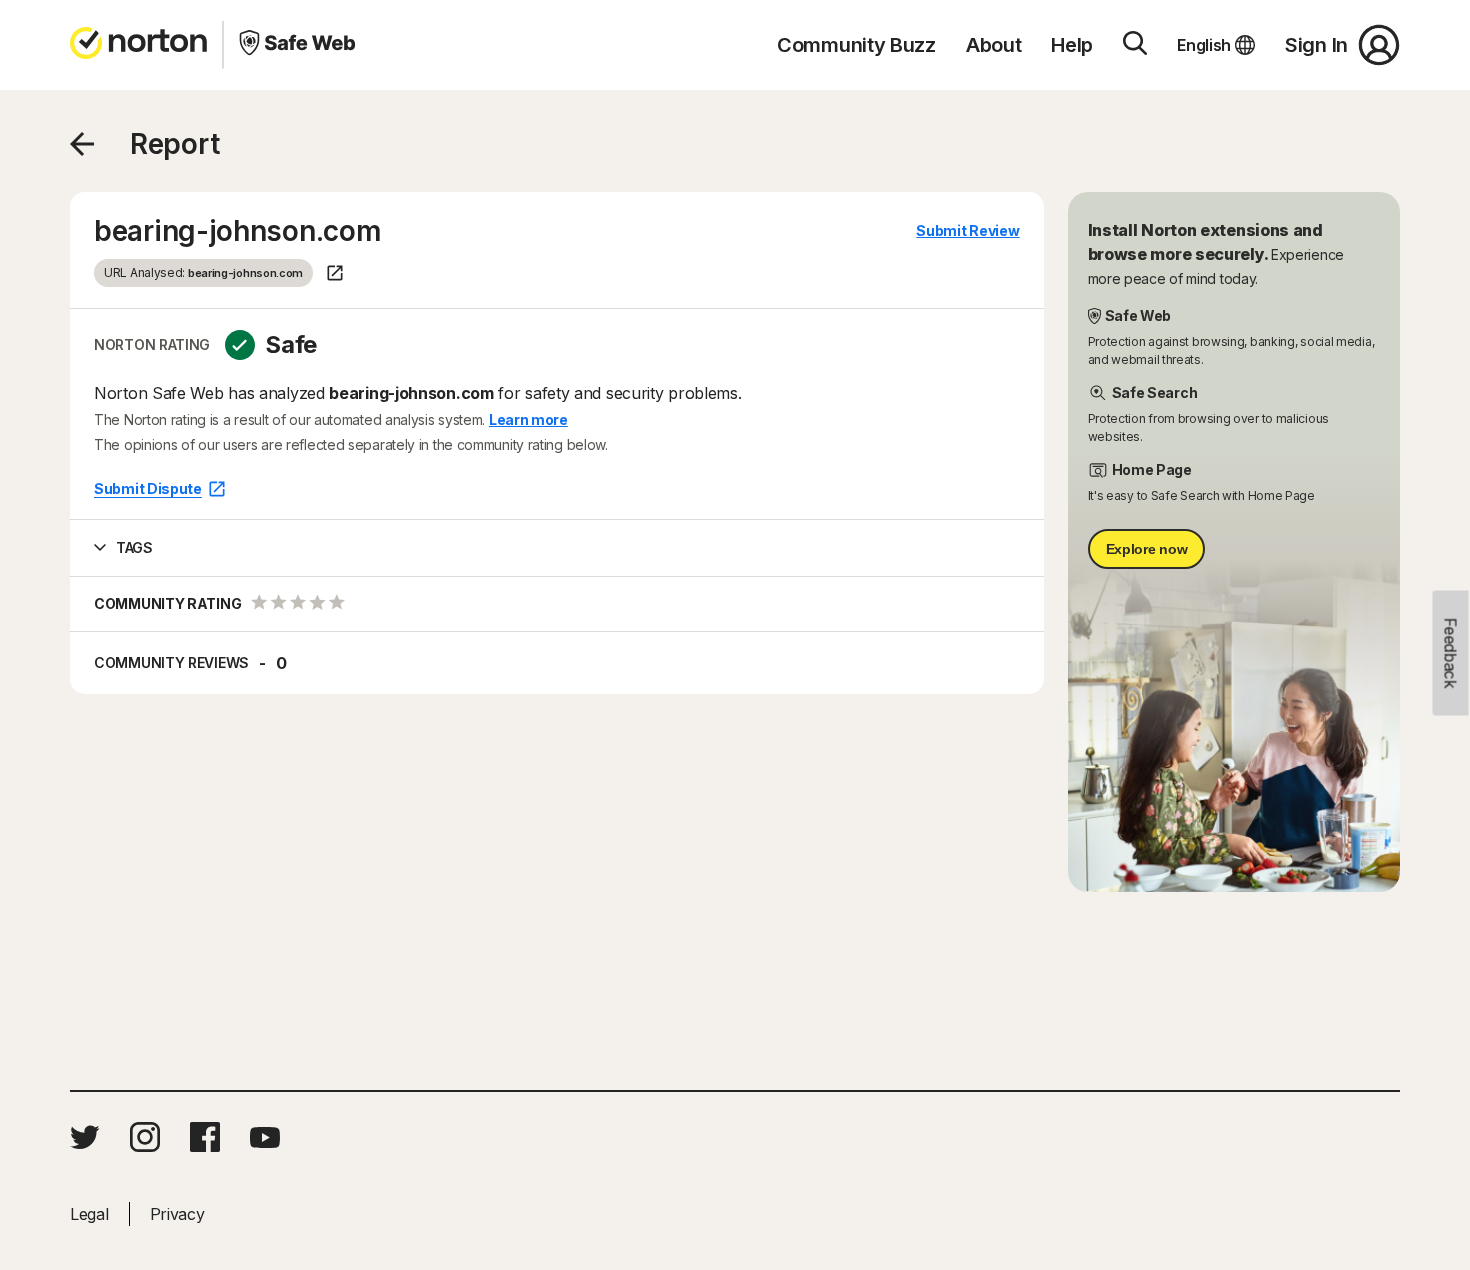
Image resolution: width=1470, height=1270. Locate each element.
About (994, 45)
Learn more (528, 419)
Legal (89, 1214)
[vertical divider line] (223, 45)
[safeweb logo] (297, 45)
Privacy (177, 1214)
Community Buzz (856, 45)
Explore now (1147, 549)
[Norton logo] (138, 45)
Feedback (1451, 653)
